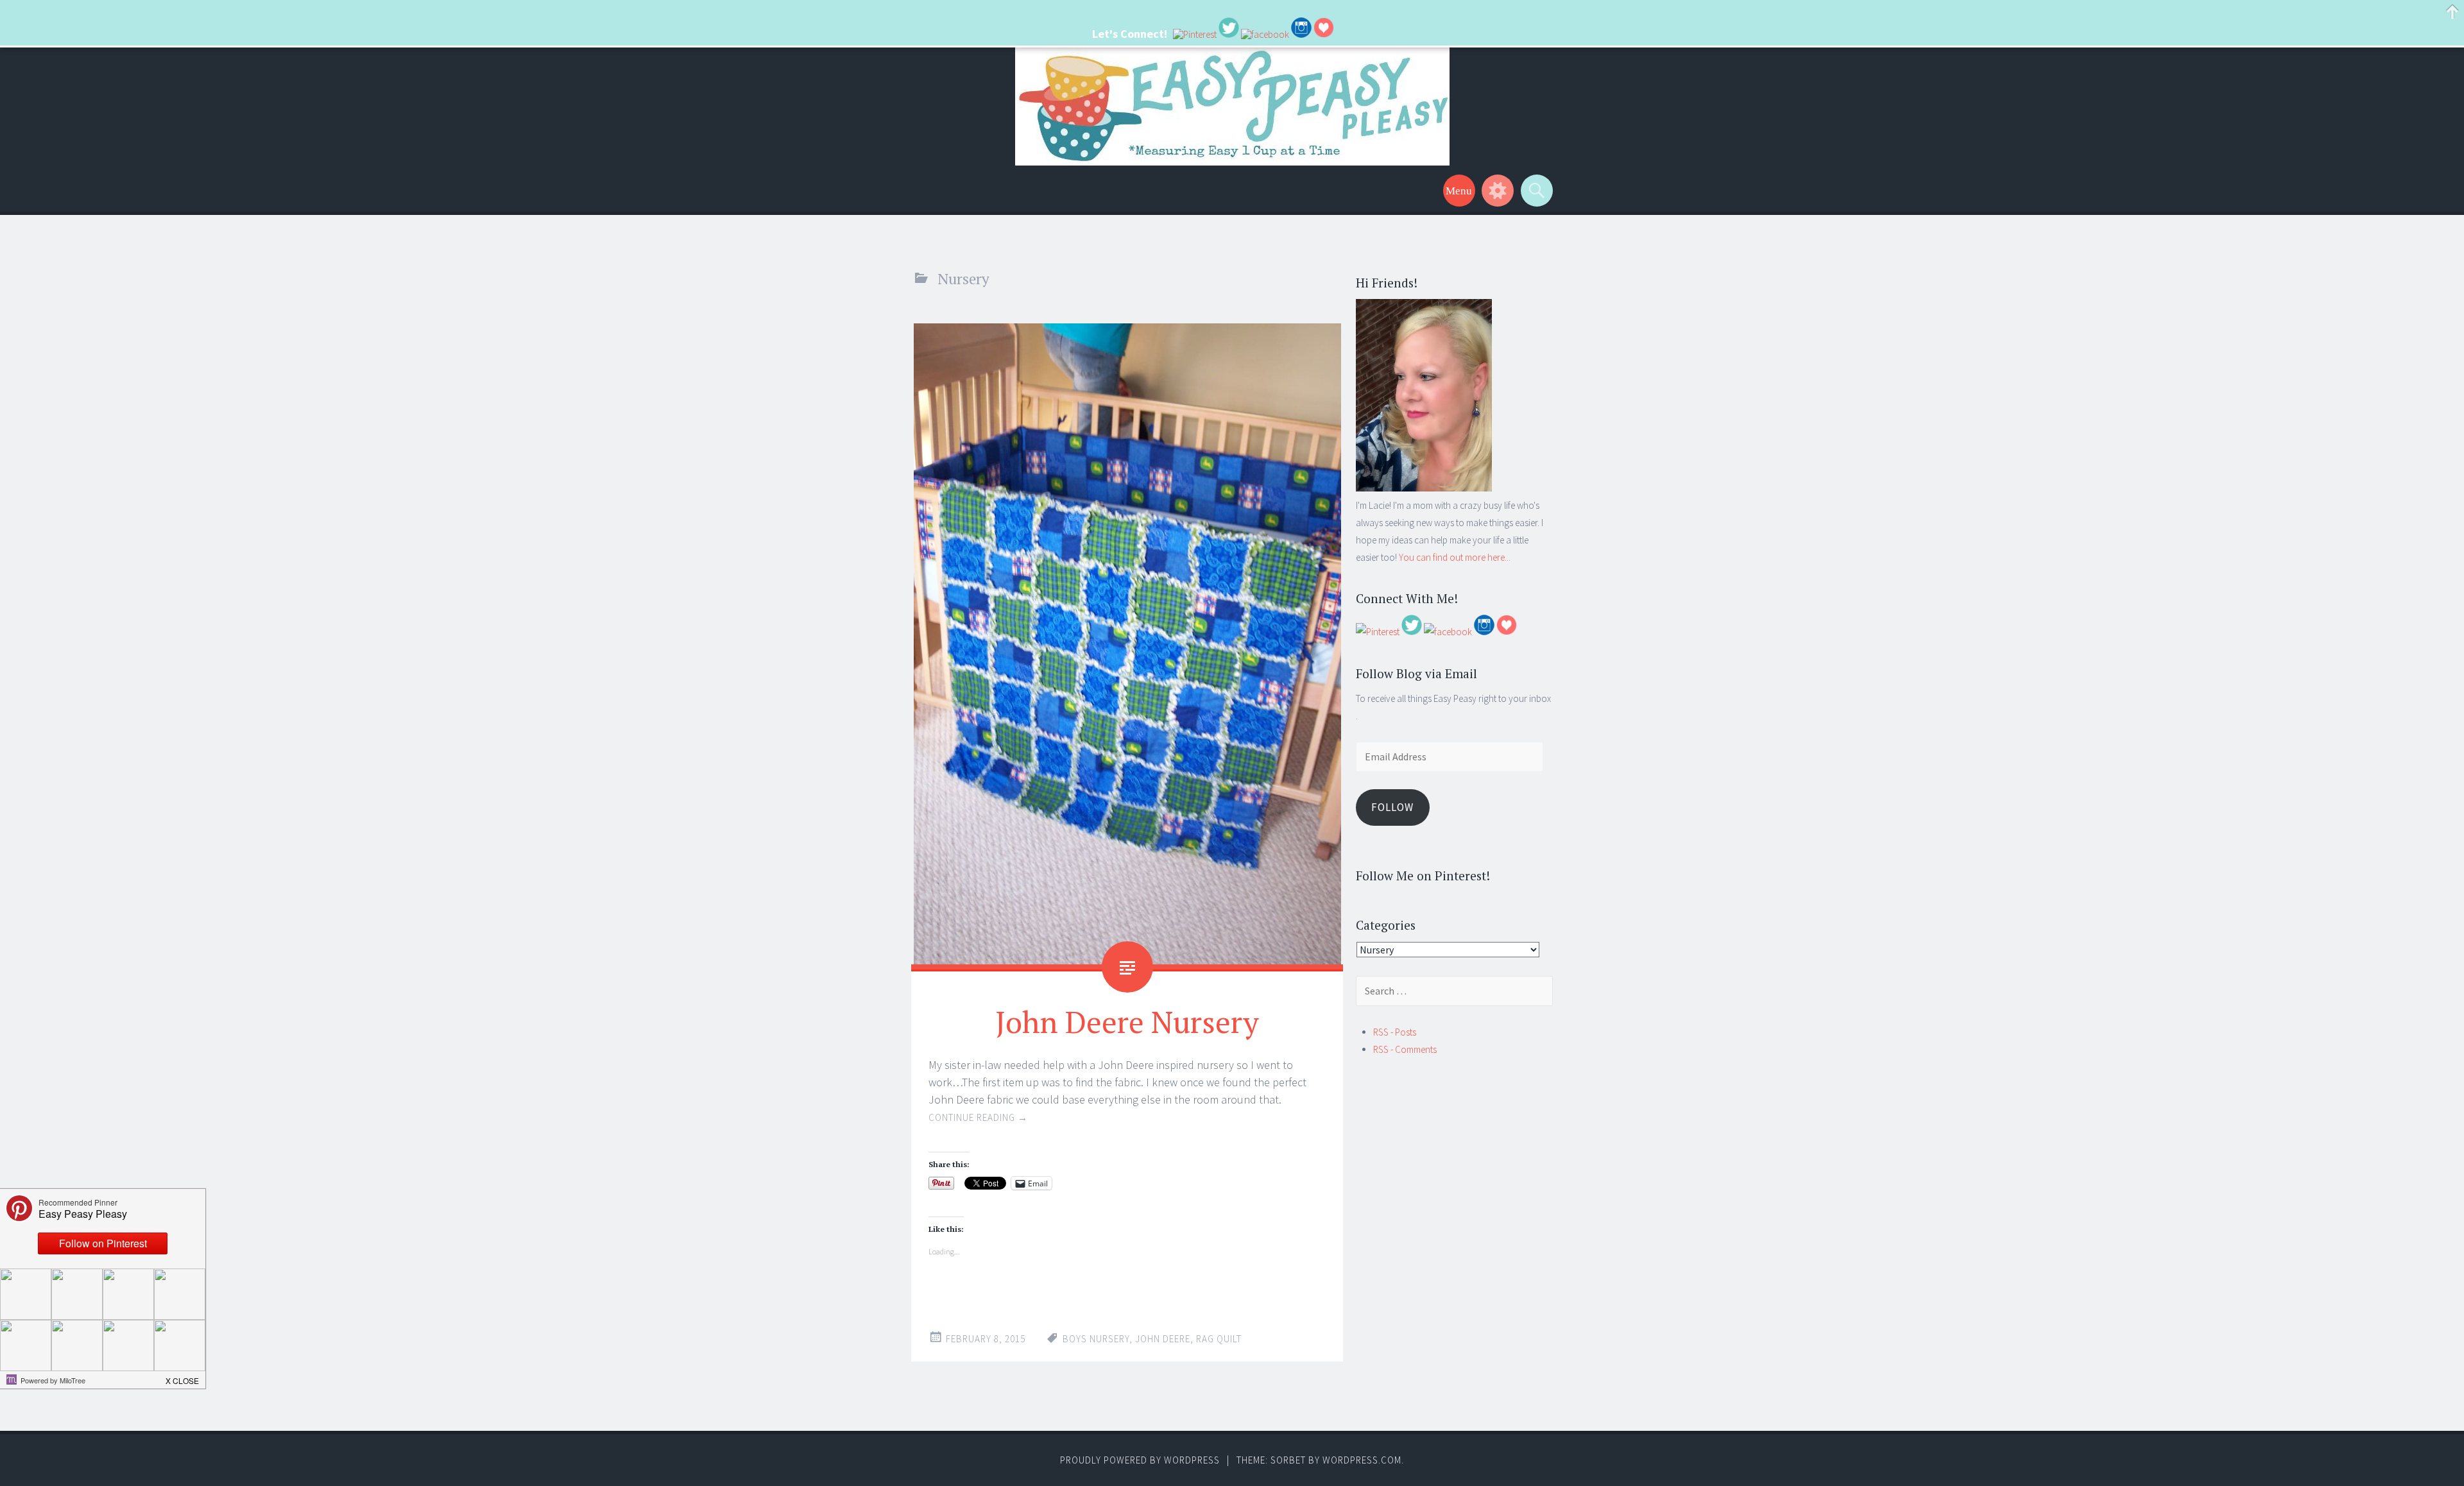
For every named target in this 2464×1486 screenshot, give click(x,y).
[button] (183, 1377)
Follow (1392, 807)
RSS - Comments (1405, 1049)
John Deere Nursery (1127, 1021)
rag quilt (1219, 1339)
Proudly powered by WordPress (1140, 1460)
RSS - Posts (1395, 1032)
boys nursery (1096, 1339)
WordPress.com (1362, 1460)
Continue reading (978, 1117)
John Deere (1163, 1339)
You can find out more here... (1455, 557)
